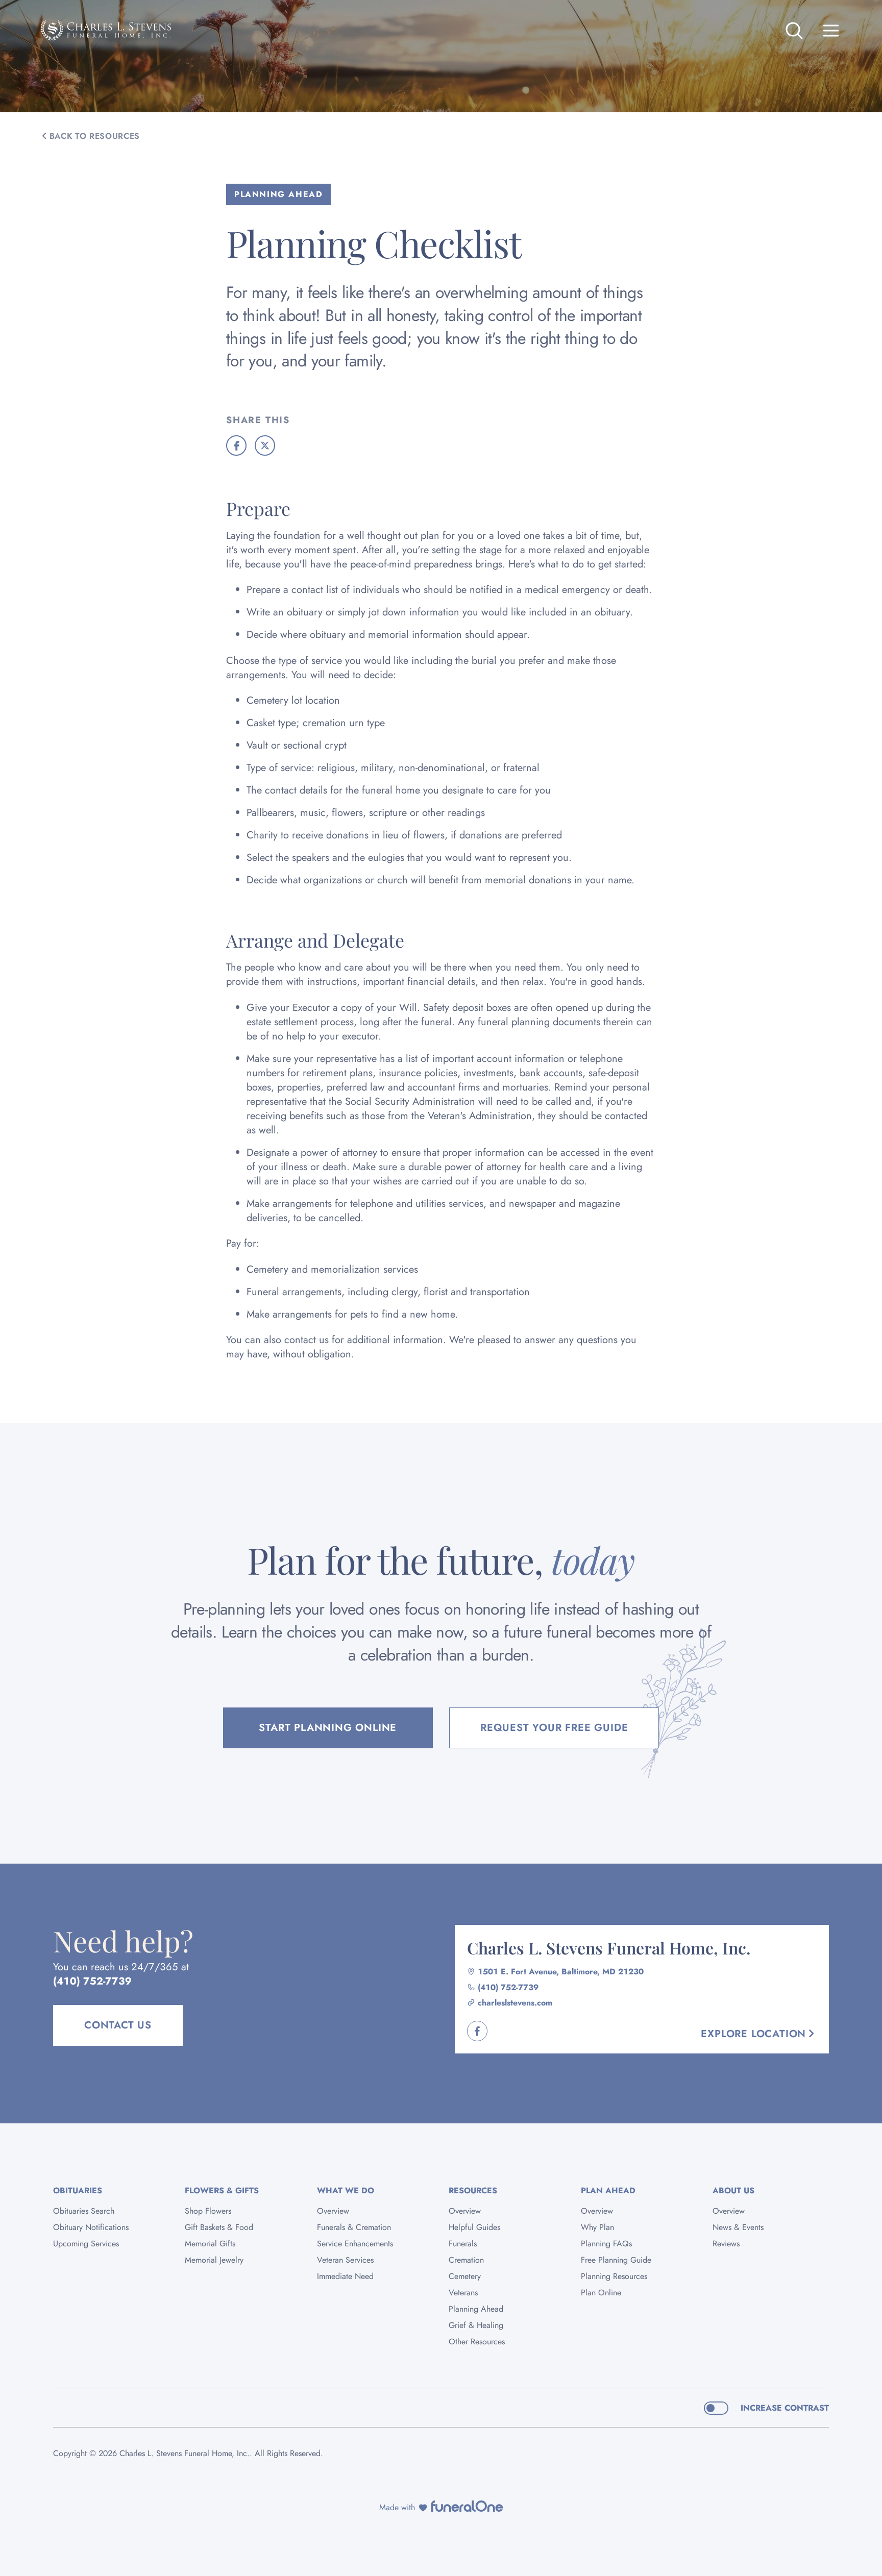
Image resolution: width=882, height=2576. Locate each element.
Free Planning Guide (616, 2260)
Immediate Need (345, 2276)
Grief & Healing (476, 2325)
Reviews (726, 2244)
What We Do (346, 2190)
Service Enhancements (355, 2244)
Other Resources (477, 2342)
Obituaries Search (84, 2211)
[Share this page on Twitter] (265, 445)
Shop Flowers (208, 2211)
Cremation (466, 2260)
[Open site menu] (831, 31)
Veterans (463, 2293)
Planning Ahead (476, 2309)
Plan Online (601, 2293)
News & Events (738, 2227)
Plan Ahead (608, 2190)
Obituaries (78, 2190)
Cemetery (465, 2276)
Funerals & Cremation (354, 2227)
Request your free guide (554, 1728)
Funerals (463, 2244)
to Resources (95, 136)
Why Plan (597, 2227)
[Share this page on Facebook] (236, 445)
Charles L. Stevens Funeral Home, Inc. (609, 1948)
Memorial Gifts (210, 2244)
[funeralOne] (467, 2506)
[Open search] (794, 31)
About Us (733, 2190)
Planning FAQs (606, 2244)
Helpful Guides (474, 2227)
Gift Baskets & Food (219, 2227)
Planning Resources (614, 2276)
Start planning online (328, 1728)
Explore (753, 2034)
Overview (333, 2211)
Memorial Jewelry (214, 2260)
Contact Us (118, 2025)
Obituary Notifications (91, 2227)
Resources (473, 2190)
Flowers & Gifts (222, 2190)
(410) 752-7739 (92, 1981)
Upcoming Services (86, 2244)
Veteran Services (345, 2260)
